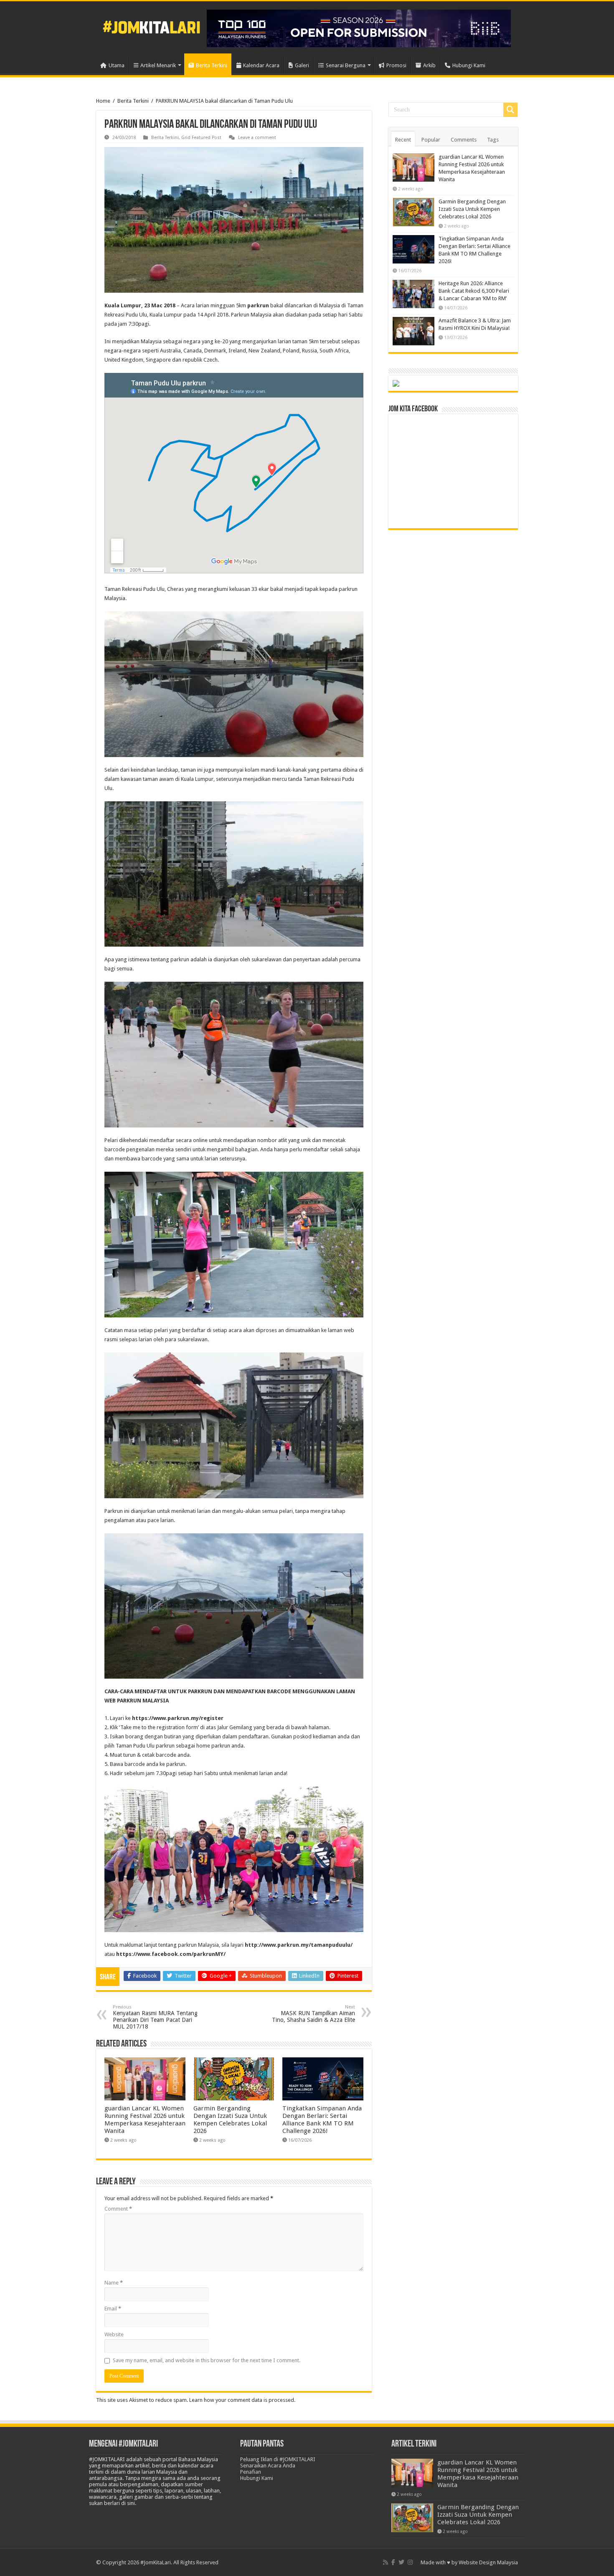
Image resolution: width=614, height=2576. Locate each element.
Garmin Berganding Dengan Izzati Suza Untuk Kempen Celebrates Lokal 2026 (230, 2120)
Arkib (429, 65)
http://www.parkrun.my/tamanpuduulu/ (299, 1945)
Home (103, 101)
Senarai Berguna (346, 65)
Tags (493, 140)
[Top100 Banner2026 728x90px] (359, 28)
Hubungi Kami (469, 65)
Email (113, 2309)
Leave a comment (257, 138)
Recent (403, 140)
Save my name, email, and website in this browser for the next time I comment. (207, 2360)
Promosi (396, 65)
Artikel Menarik (158, 65)
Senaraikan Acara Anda (268, 2466)
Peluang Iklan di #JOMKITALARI (278, 2459)
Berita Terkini (212, 65)
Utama (117, 65)
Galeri (302, 65)
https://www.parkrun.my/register (178, 1718)
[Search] (510, 110)
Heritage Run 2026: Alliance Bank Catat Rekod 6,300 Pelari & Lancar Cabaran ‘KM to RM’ (474, 291)
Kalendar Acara (261, 65)
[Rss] (386, 2562)
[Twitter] (401, 2562)
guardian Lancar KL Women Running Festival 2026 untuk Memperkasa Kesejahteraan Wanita (145, 2120)
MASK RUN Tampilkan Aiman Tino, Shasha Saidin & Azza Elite (313, 2014)
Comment (118, 2209)
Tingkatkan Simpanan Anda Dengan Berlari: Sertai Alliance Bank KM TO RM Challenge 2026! (322, 2120)
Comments (464, 140)
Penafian (251, 2472)
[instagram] (410, 2562)
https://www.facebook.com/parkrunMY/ (171, 1954)
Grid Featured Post (201, 138)
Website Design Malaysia (488, 2562)
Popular (431, 140)
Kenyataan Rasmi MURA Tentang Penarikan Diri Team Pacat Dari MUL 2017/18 (155, 2017)
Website (114, 2334)
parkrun (258, 305)
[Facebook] (393, 2562)
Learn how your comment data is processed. (242, 2400)
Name (114, 2283)
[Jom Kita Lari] (151, 26)
